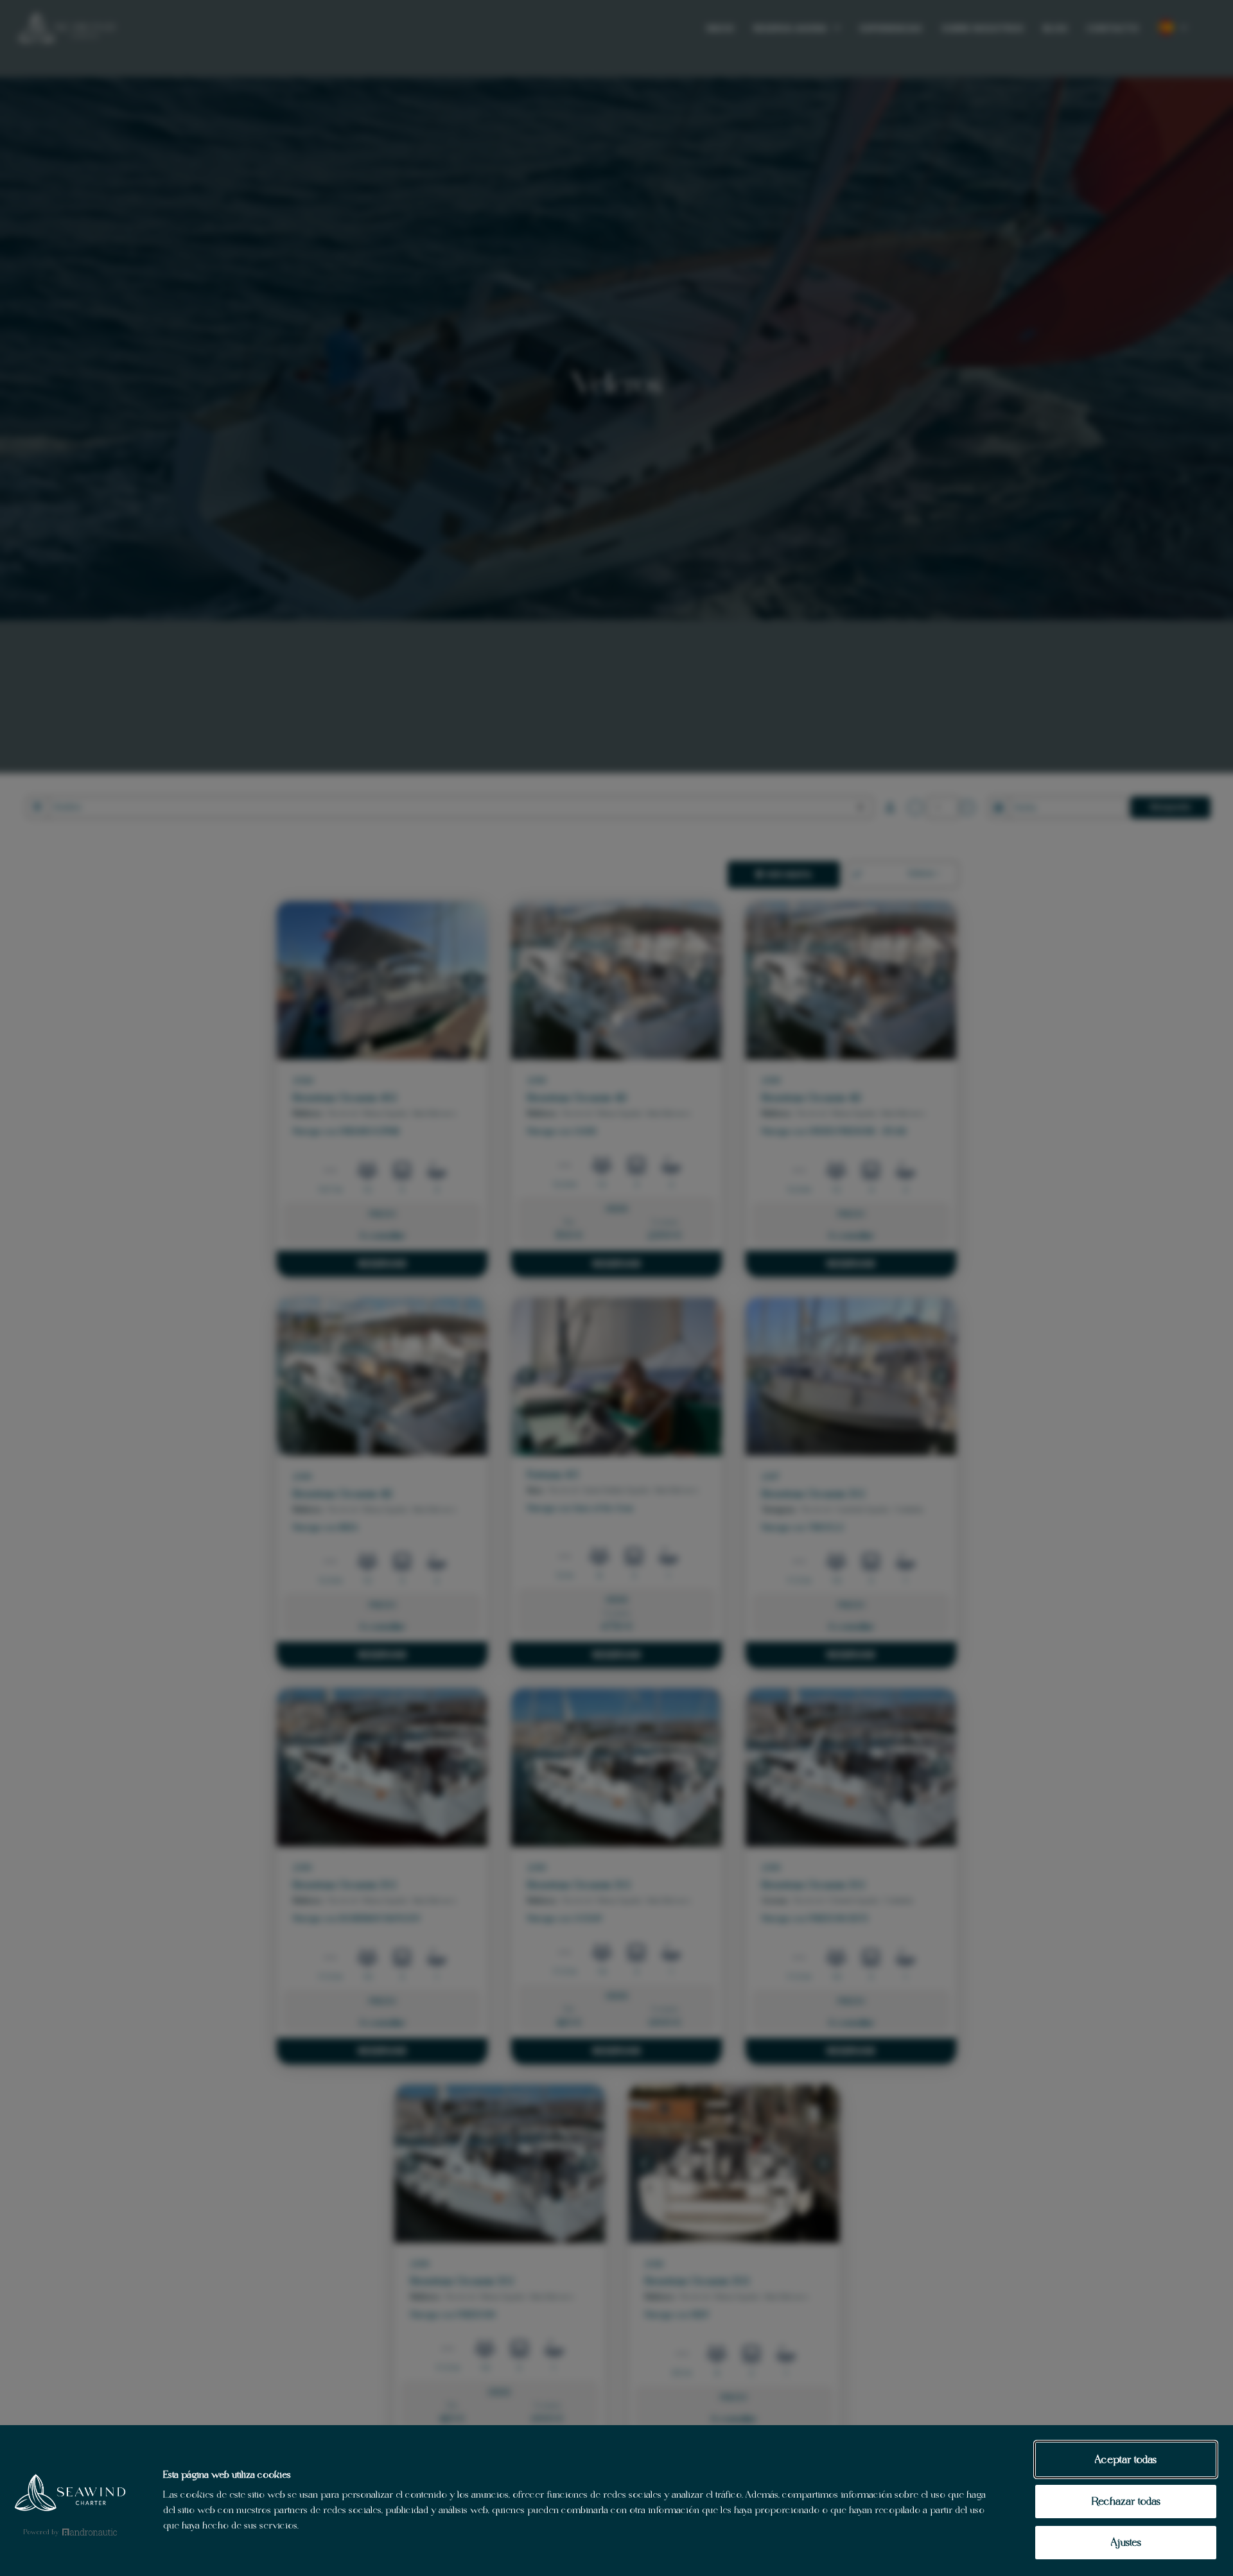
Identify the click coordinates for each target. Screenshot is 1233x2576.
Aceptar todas (1126, 2459)
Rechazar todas (1126, 2501)
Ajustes (1126, 2542)
